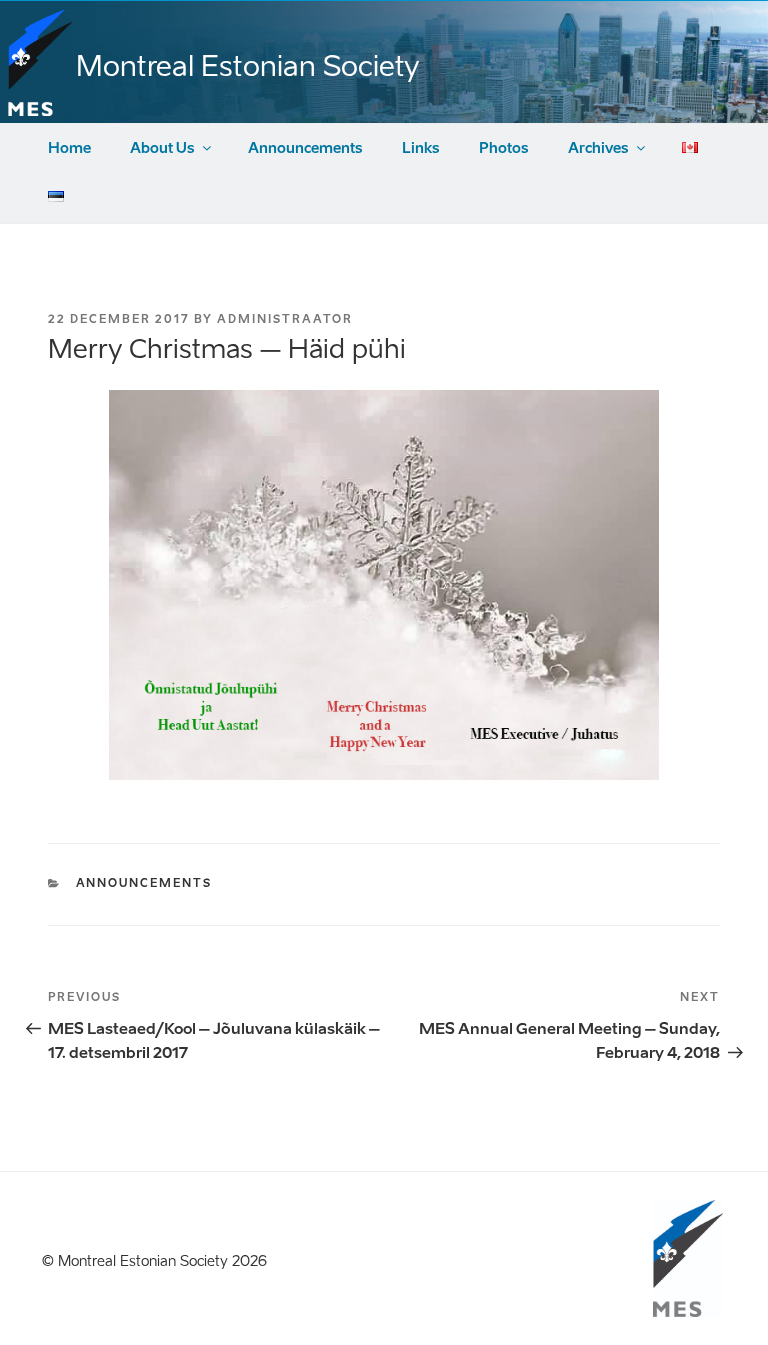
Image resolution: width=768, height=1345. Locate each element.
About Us (162, 148)
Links (421, 148)
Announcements (305, 148)
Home (69, 148)
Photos (504, 148)
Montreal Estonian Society (247, 66)
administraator (285, 319)
